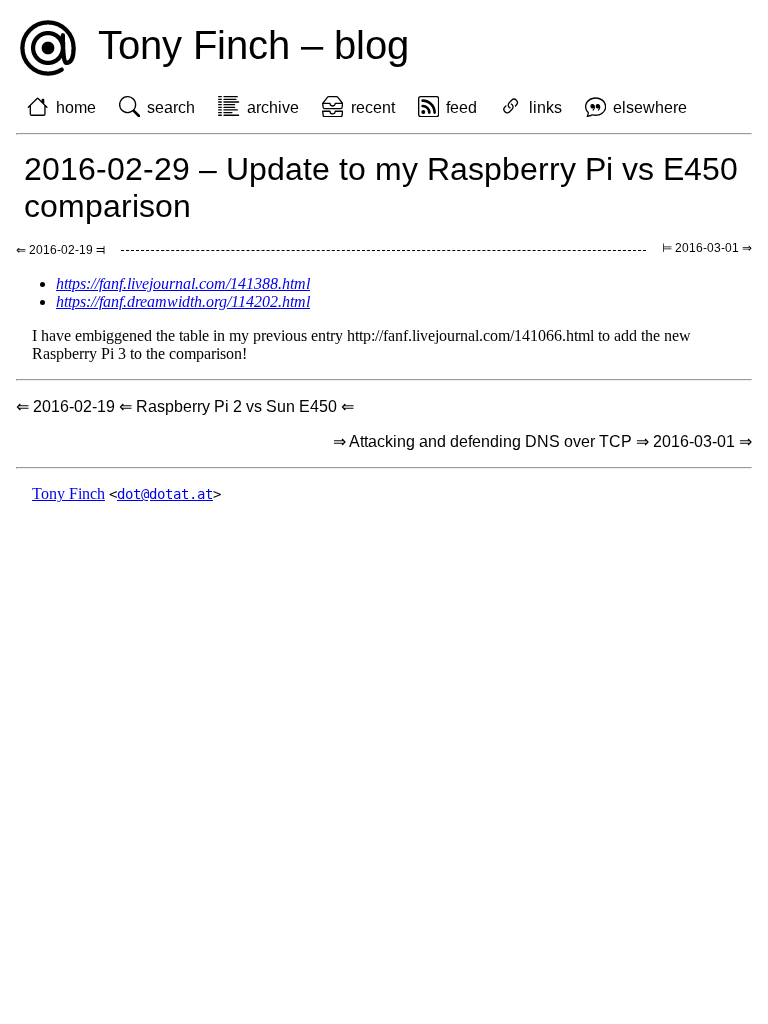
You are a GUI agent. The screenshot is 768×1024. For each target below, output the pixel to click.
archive (273, 107)
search (171, 107)
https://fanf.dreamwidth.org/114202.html (183, 301)
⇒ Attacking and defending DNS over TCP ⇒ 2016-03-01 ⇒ (542, 441)
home (76, 107)
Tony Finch (68, 493)
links (545, 107)
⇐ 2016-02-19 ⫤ (60, 250)
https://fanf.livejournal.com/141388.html (183, 283)
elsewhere (650, 107)
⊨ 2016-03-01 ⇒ (707, 248)
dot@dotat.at (165, 494)
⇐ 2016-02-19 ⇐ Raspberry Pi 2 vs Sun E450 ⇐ (185, 406)
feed (461, 107)
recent (373, 107)
